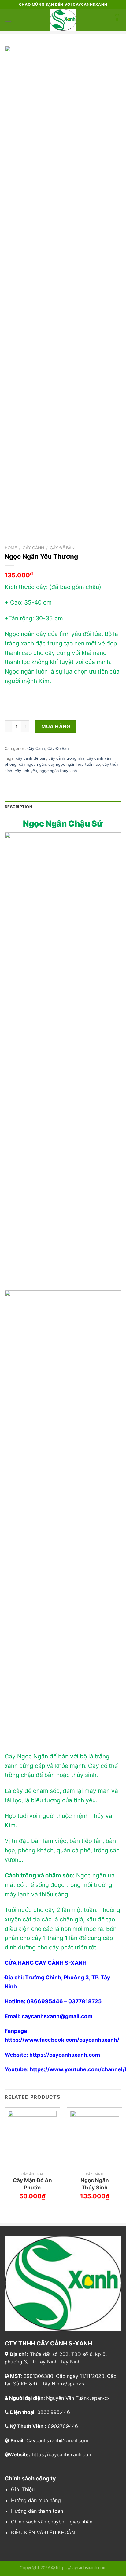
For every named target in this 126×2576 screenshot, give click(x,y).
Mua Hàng (56, 726)
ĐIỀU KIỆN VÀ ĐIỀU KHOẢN (43, 2532)
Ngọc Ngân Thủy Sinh (95, 2184)
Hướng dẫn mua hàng (36, 2500)
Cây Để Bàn (62, 548)
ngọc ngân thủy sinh (58, 771)
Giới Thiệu (23, 2489)
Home (11, 548)
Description (18, 807)
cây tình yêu (26, 771)
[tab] (63, 807)
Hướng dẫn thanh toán (37, 2511)
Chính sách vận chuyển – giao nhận (52, 2522)
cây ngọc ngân (32, 764)
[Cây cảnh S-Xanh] (63, 20)
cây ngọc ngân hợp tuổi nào (74, 764)
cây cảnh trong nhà (67, 758)
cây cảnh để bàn (31, 758)
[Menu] (8, 20)
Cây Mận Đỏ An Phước (32, 2184)
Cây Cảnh (33, 548)
